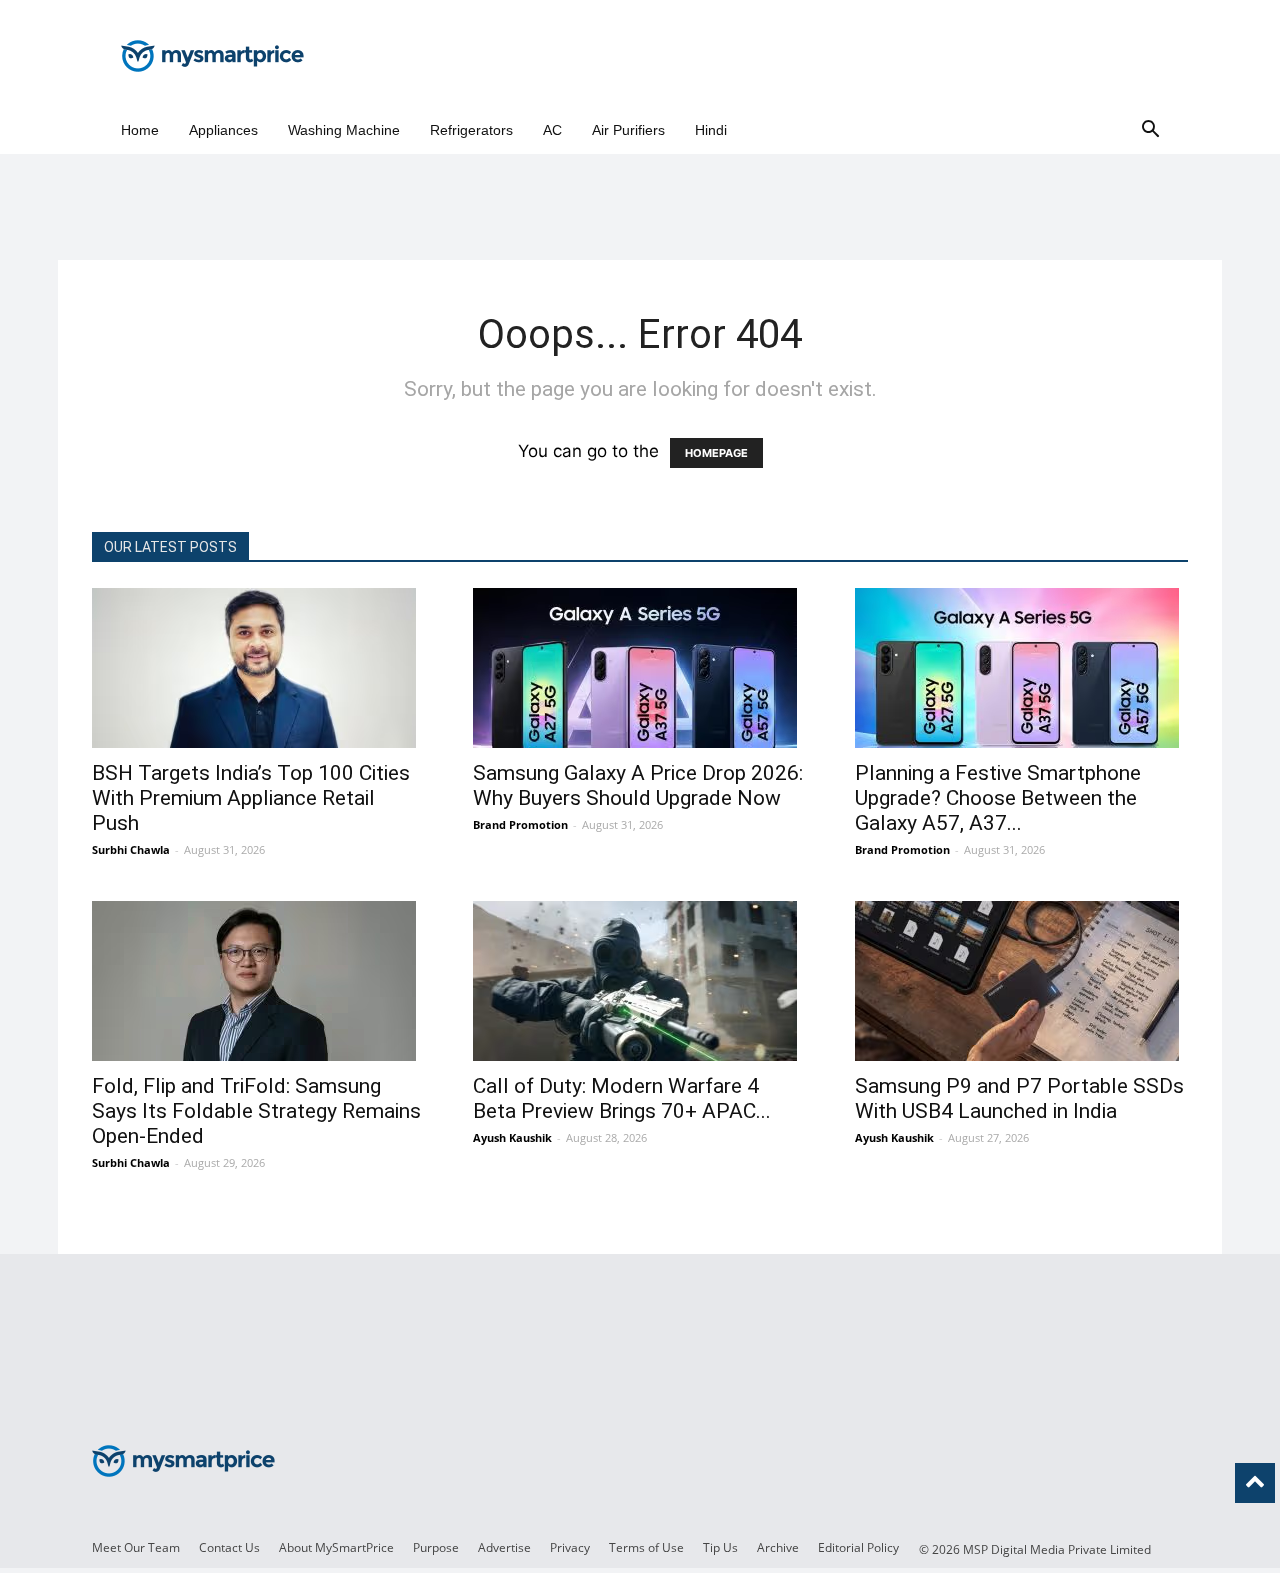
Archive (778, 1547)
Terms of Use (646, 1547)
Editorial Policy (858, 1547)
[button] (1150, 130)
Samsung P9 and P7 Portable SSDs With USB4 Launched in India (1019, 1098)
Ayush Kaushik (512, 1137)
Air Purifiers (628, 130)
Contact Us (229, 1547)
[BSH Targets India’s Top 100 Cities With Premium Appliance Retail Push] (258, 668)
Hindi (711, 130)
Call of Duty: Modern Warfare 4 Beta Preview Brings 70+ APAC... (622, 1098)
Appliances (223, 130)
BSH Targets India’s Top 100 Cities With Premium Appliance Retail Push (251, 798)
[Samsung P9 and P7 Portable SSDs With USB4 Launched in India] (1021, 981)
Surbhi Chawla (131, 849)
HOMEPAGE (716, 453)
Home (140, 130)
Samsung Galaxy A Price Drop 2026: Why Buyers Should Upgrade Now (638, 785)
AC (552, 130)
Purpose (436, 1547)
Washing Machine (344, 130)
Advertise (504, 1547)
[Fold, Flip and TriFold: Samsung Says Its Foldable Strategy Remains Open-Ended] (258, 981)
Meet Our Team (136, 1547)
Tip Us (720, 1547)
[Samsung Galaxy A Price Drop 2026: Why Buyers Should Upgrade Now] (639, 668)
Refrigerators (471, 130)
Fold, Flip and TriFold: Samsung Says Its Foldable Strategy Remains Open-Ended (256, 1111)
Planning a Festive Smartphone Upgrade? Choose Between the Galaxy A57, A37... (998, 798)
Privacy (570, 1547)
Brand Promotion (520, 824)
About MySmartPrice (336, 1547)
